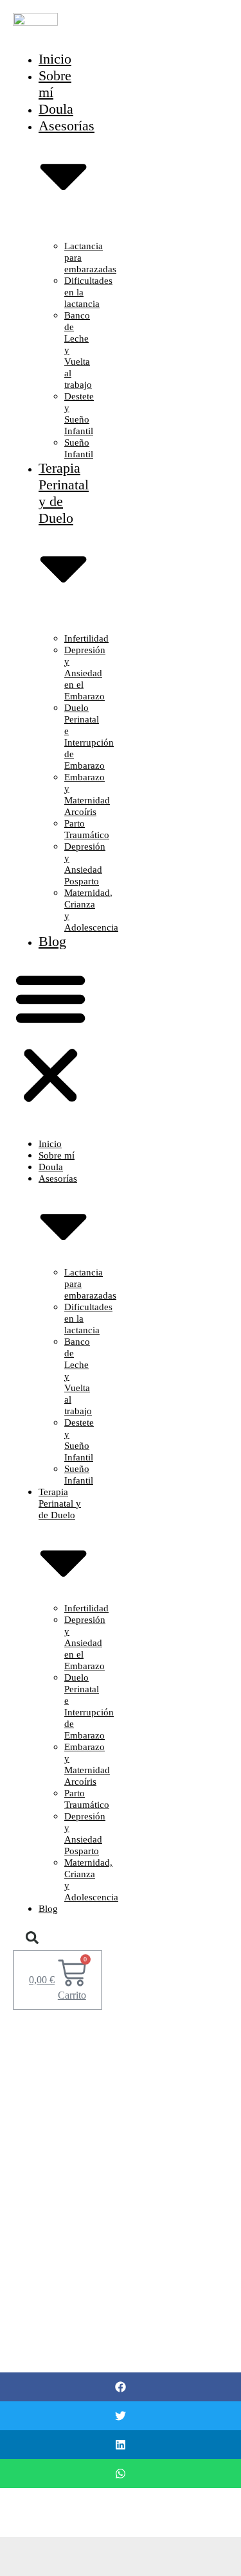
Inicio (50, 1144)
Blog (52, 941)
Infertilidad (86, 638)
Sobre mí (57, 1155)
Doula (51, 1167)
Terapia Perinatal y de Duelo (64, 493)
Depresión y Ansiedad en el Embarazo (85, 673)
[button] (50, 1038)
